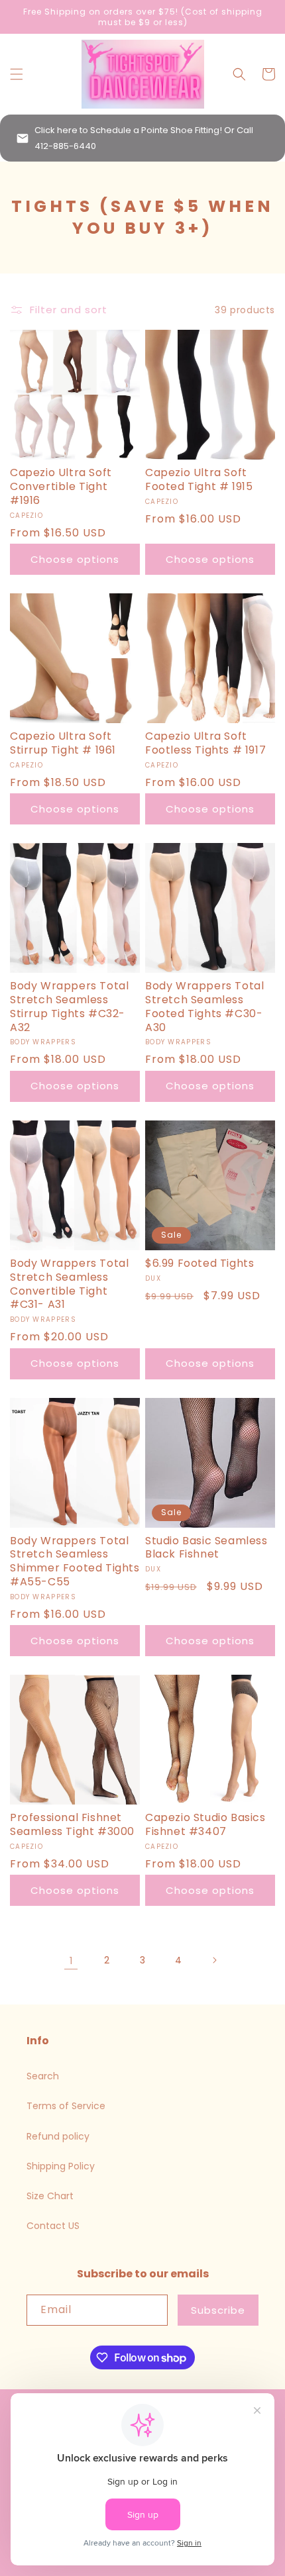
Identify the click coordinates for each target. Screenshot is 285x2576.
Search (43, 2076)
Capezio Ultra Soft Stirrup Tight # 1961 (63, 744)
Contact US (53, 2226)
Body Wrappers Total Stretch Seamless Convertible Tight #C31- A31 (69, 1284)
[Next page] (214, 1960)
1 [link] (71, 1960)
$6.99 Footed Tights (199, 1264)
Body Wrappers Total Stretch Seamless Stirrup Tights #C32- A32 (69, 1007)
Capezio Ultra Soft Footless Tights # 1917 (205, 744)
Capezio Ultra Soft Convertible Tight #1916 (61, 487)
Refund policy (58, 2136)
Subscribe (218, 2310)
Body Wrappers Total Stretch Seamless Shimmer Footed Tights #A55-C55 (75, 1562)
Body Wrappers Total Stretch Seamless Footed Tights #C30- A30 (204, 1007)
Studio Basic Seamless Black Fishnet (206, 1548)
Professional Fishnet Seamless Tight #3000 (72, 1825)
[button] (17, 74)
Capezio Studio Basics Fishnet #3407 (205, 1825)
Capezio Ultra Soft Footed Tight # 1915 (199, 480)
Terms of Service (66, 2106)
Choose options (75, 559)
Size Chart (50, 2196)
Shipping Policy (61, 2166)
